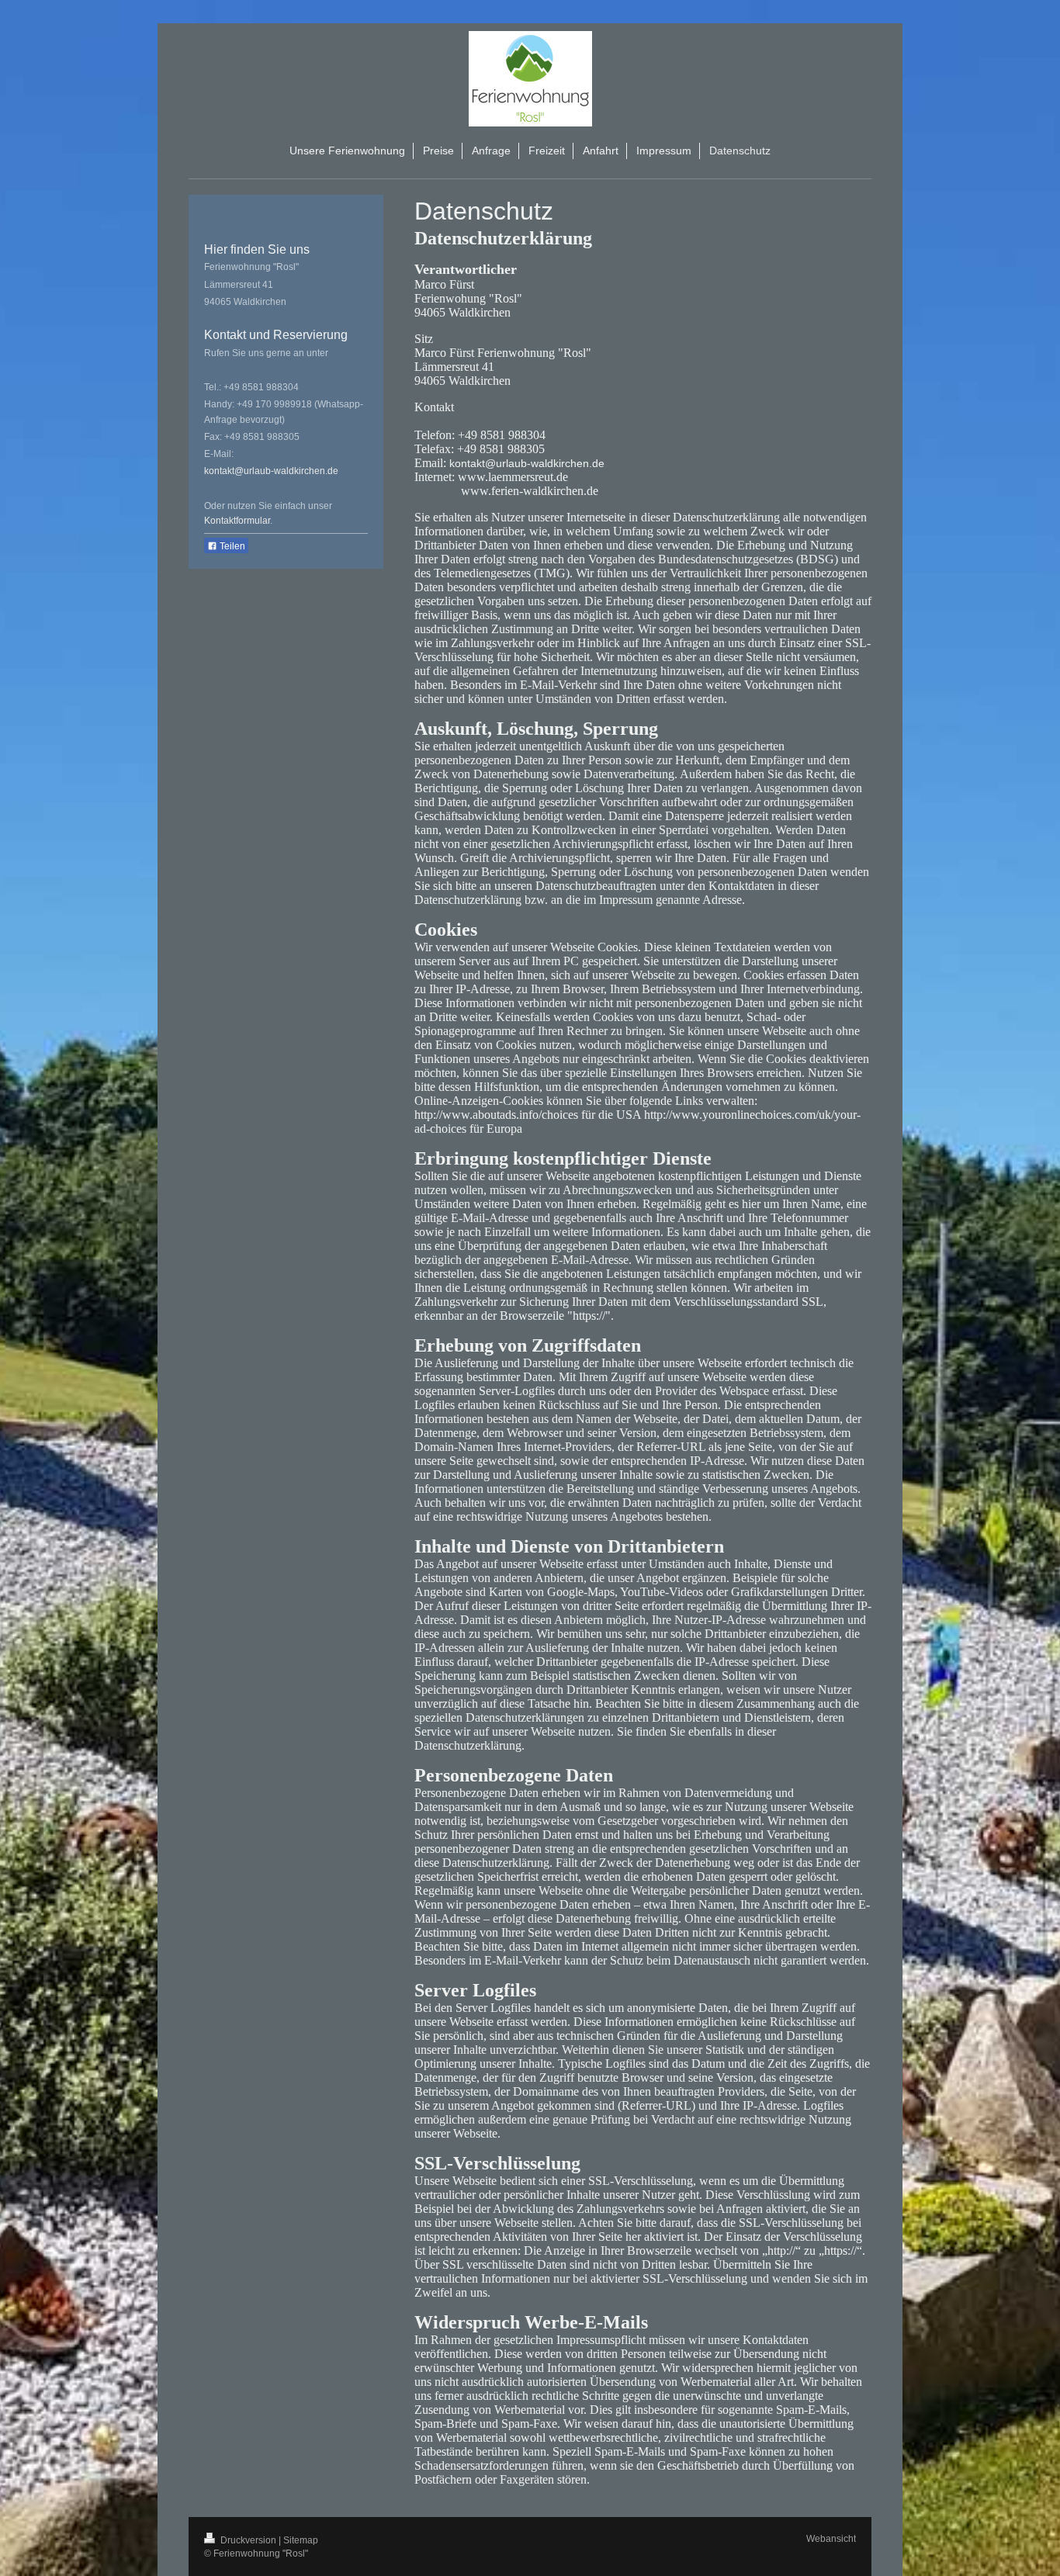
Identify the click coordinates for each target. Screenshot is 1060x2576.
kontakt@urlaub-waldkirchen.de (271, 471)
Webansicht (831, 2539)
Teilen (231, 546)
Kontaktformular (237, 521)
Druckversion (248, 2540)
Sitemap (301, 2540)
